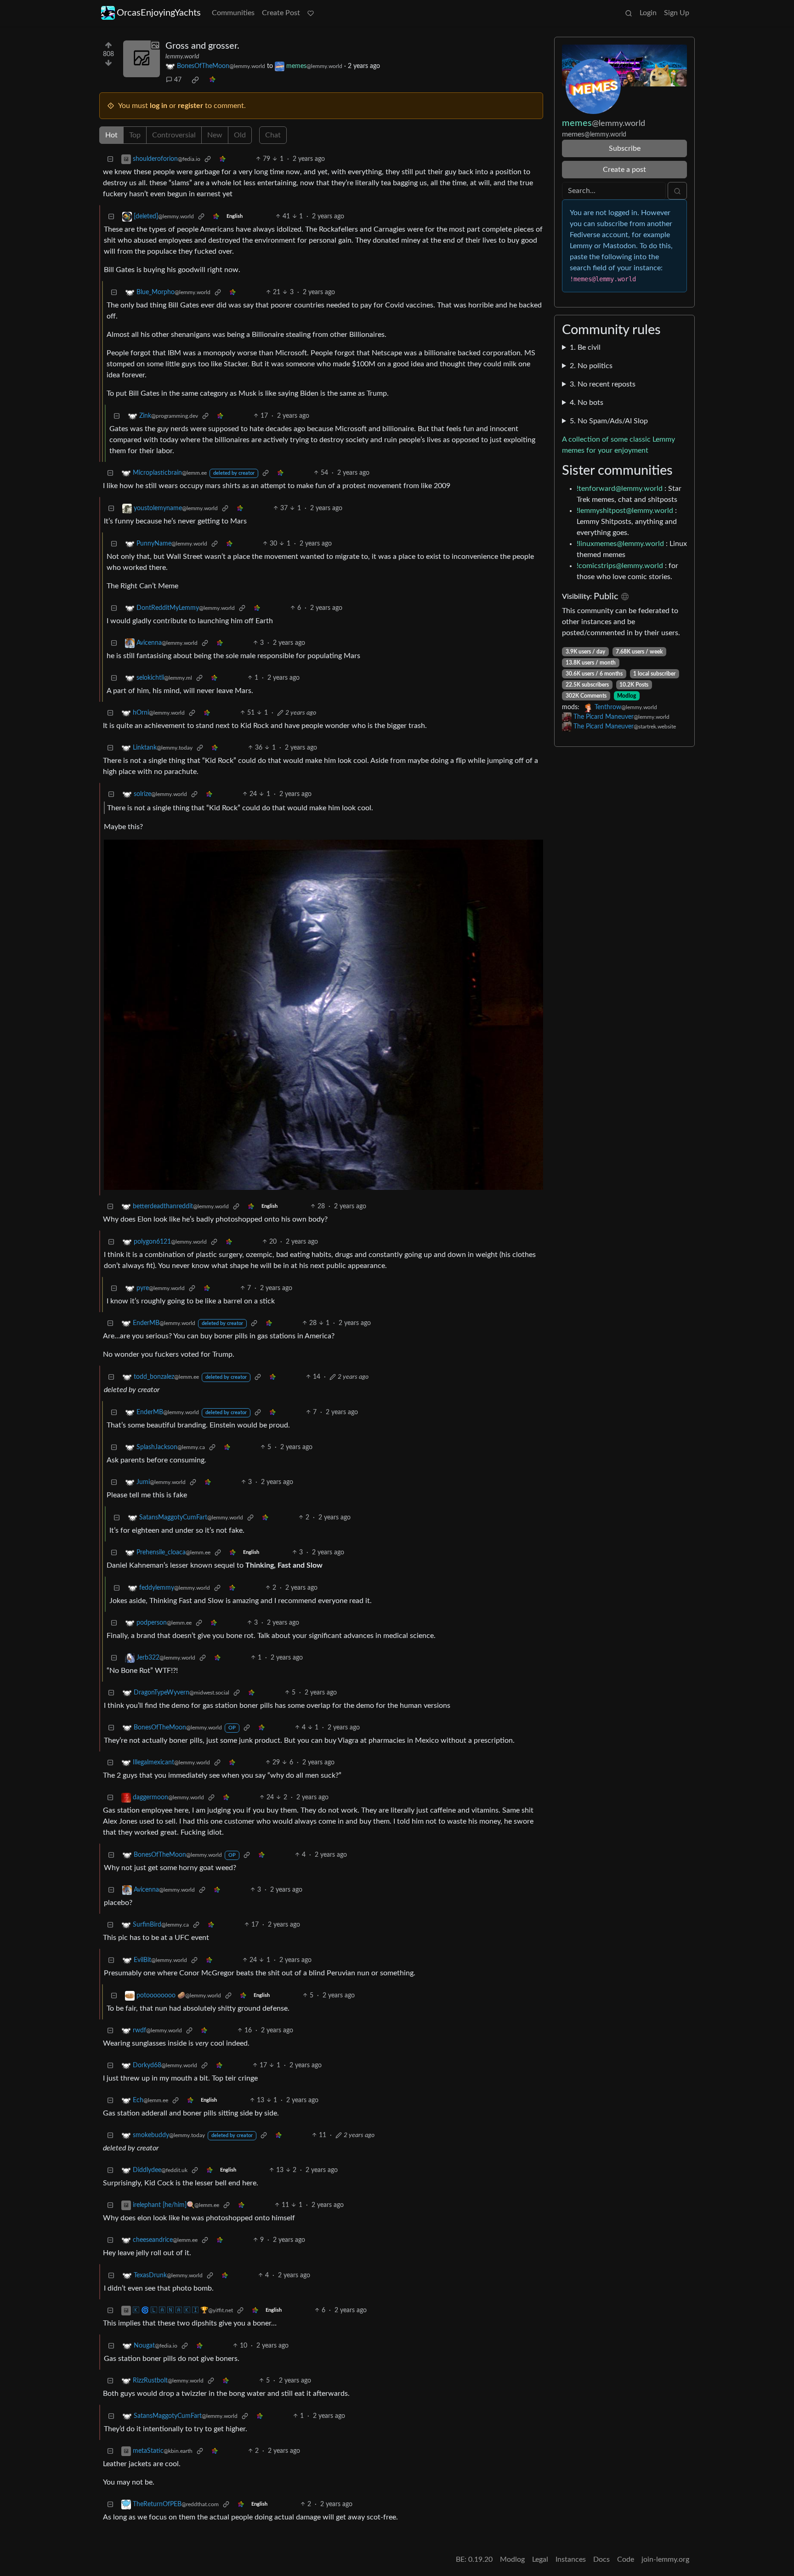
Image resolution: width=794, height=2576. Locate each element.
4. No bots (587, 403)
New (215, 135)
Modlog (627, 696)
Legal (540, 2559)
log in (159, 106)
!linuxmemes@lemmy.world (620, 544)
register (190, 106)
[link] (195, 80)
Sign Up (677, 13)
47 (178, 80)
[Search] (629, 13)
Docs (601, 2559)
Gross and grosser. (202, 46)
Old (240, 135)
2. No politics (591, 366)
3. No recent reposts (603, 384)
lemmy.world (182, 57)
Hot (111, 135)
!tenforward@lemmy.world (620, 489)
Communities (233, 13)
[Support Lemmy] (311, 13)
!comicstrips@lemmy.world (620, 566)
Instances (571, 2559)
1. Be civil (585, 347)
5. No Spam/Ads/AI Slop (609, 421)
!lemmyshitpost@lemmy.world (625, 511)
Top (135, 135)
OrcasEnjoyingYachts (159, 13)
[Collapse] (110, 159)
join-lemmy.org (665, 2559)
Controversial (174, 135)
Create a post (624, 170)
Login (648, 13)
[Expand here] (142, 59)
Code (626, 2559)
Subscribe (625, 148)
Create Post (281, 13)
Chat (273, 135)
